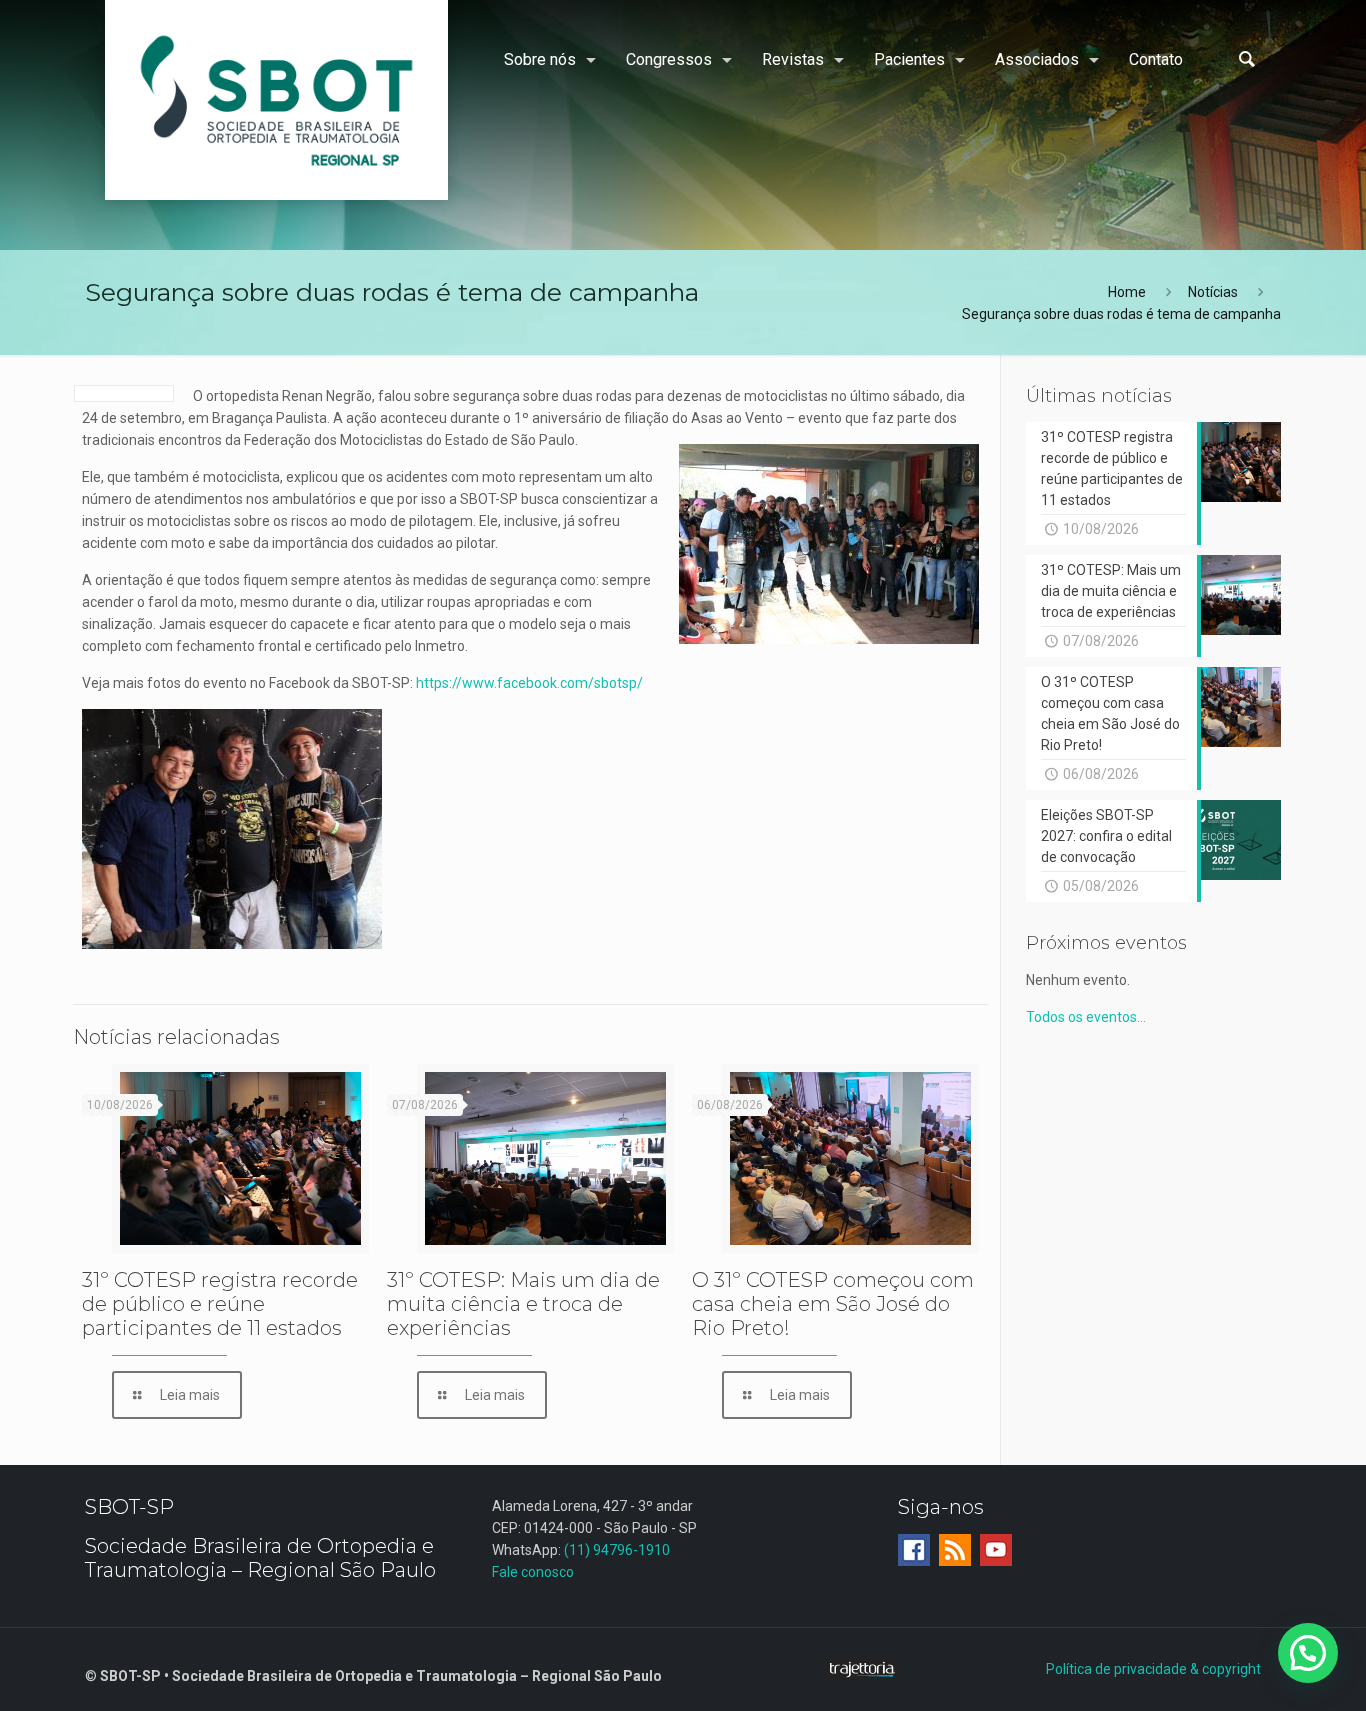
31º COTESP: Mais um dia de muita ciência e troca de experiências (523, 1304)
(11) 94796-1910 (617, 1550)
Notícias (1213, 292)
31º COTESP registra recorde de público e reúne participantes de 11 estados (220, 1304)
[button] (1308, 1653)
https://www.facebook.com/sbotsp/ (531, 683)
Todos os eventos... (1086, 1017)
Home (1127, 292)
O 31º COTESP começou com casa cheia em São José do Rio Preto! (833, 1304)
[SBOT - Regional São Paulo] (276, 100)
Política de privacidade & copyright (1153, 1669)
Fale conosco (533, 1572)
